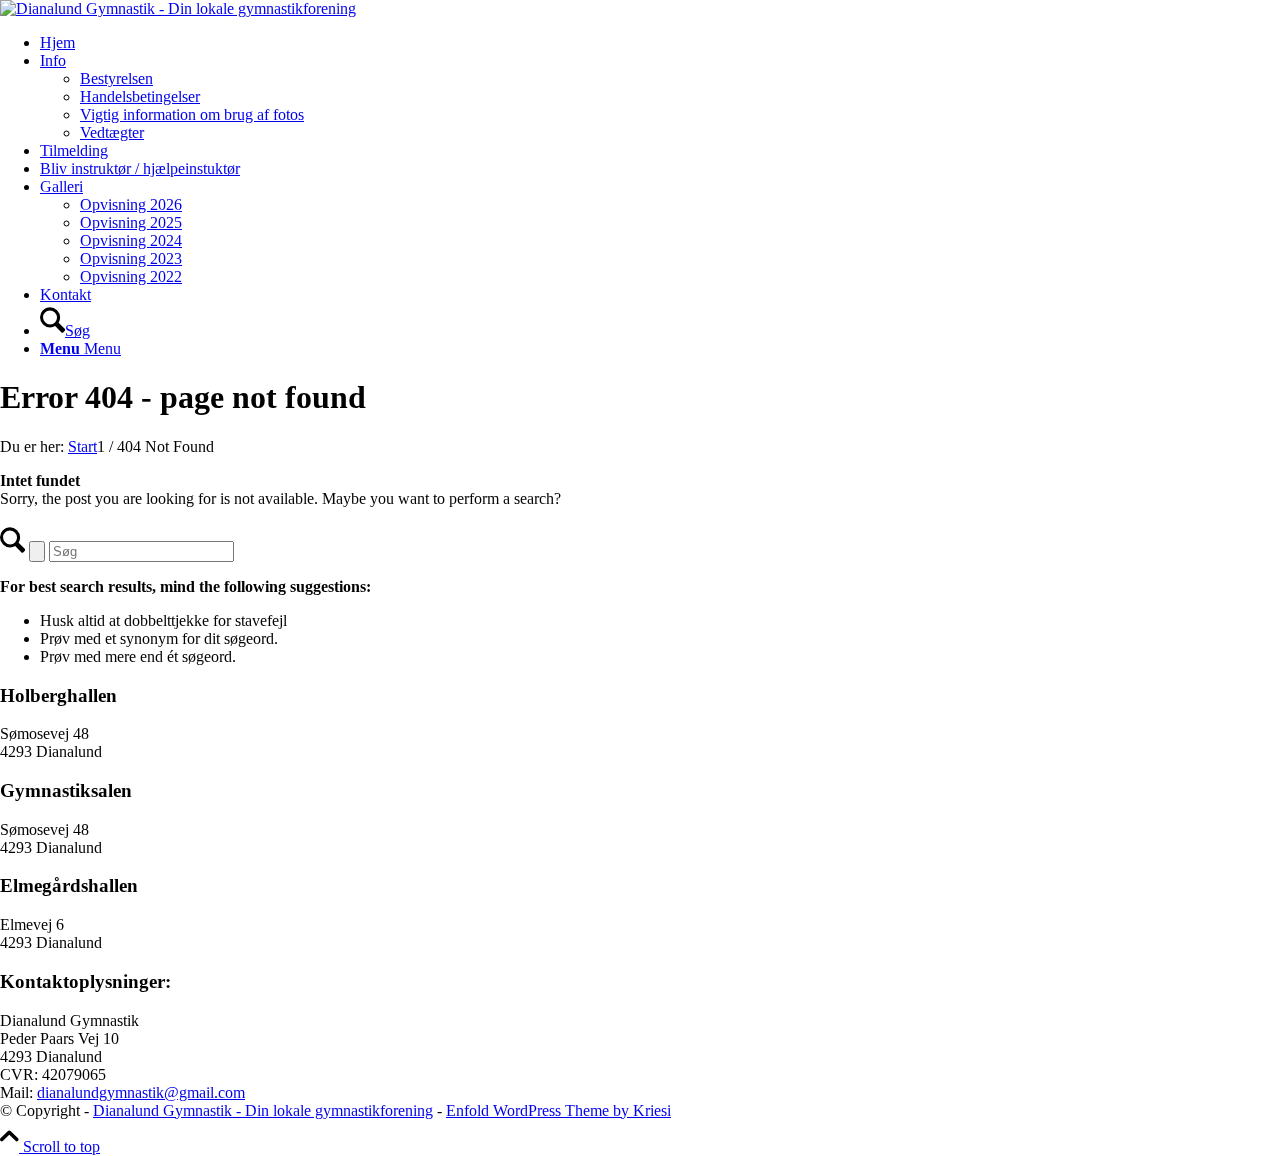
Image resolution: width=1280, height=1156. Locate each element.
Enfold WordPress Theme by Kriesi (558, 1110)
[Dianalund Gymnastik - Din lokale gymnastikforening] (178, 8)
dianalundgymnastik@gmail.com (141, 1092)
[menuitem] (660, 43)
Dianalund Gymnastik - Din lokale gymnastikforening (263, 1110)
